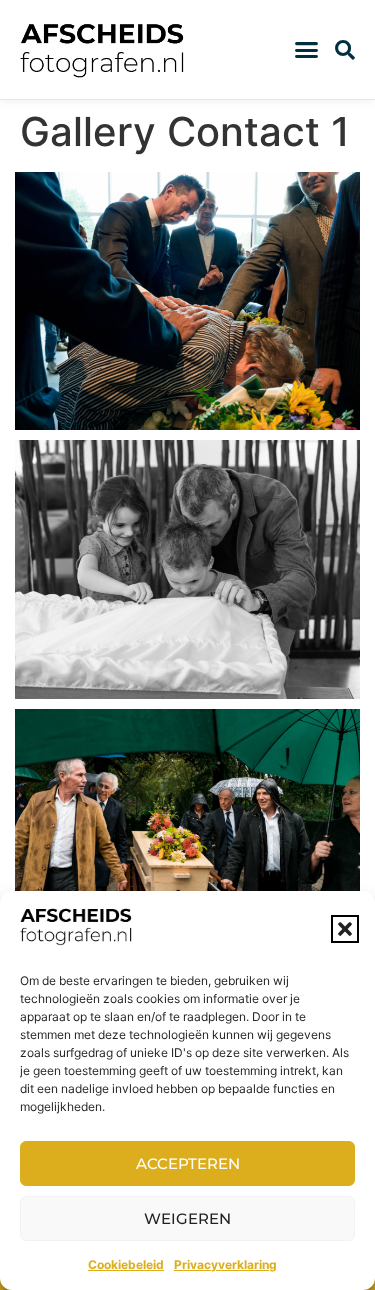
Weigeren (187, 1218)
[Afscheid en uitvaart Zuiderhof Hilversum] (187, 301)
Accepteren (188, 1163)
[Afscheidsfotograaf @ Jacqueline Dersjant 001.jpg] (187, 838)
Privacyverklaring (225, 1264)
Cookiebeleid (126, 1264)
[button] (345, 929)
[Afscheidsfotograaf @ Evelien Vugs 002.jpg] (187, 569)
